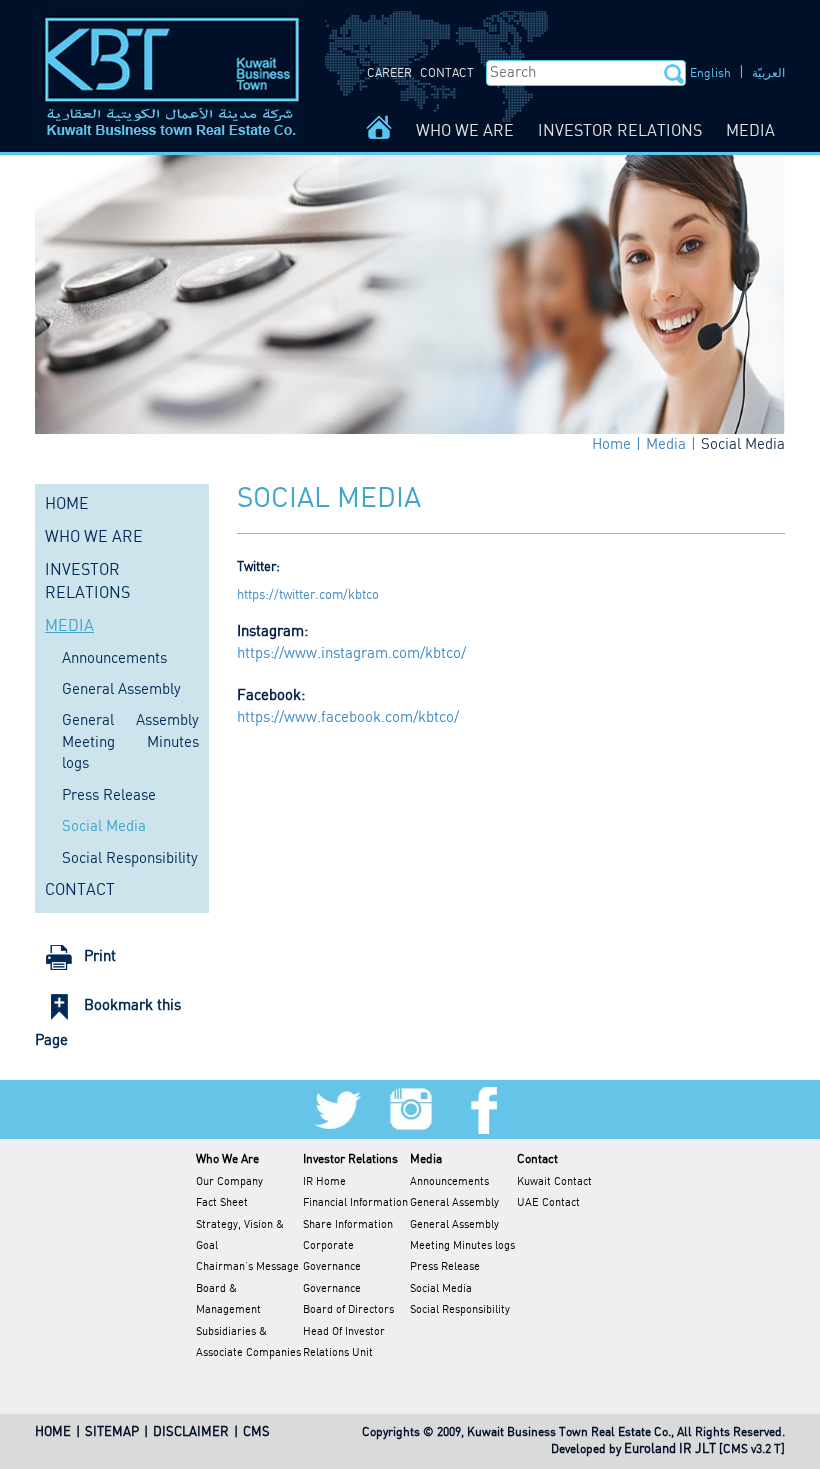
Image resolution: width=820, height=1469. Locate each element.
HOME (67, 504)
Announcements (114, 659)
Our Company (229, 1182)
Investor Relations (350, 1159)
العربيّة (768, 73)
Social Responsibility (130, 859)
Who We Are (227, 1159)
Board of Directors (348, 1310)
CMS (256, 1432)
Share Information (348, 1225)
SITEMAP (112, 1432)
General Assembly (121, 690)
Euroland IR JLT (670, 1449)
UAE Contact (548, 1203)
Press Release (109, 796)
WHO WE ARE (465, 131)
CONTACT (447, 73)
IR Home (324, 1182)
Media (666, 445)
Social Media (743, 445)
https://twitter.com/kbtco (308, 595)
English (710, 73)
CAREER (389, 73)
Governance (332, 1289)
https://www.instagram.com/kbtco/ (351, 654)
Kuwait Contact (554, 1182)
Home (611, 445)
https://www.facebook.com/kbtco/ (348, 718)
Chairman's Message (247, 1267)
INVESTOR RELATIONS (620, 131)
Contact (537, 1159)
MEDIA (750, 131)
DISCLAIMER (191, 1432)
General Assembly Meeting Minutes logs (130, 742)
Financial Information (355, 1203)
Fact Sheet (222, 1203)
